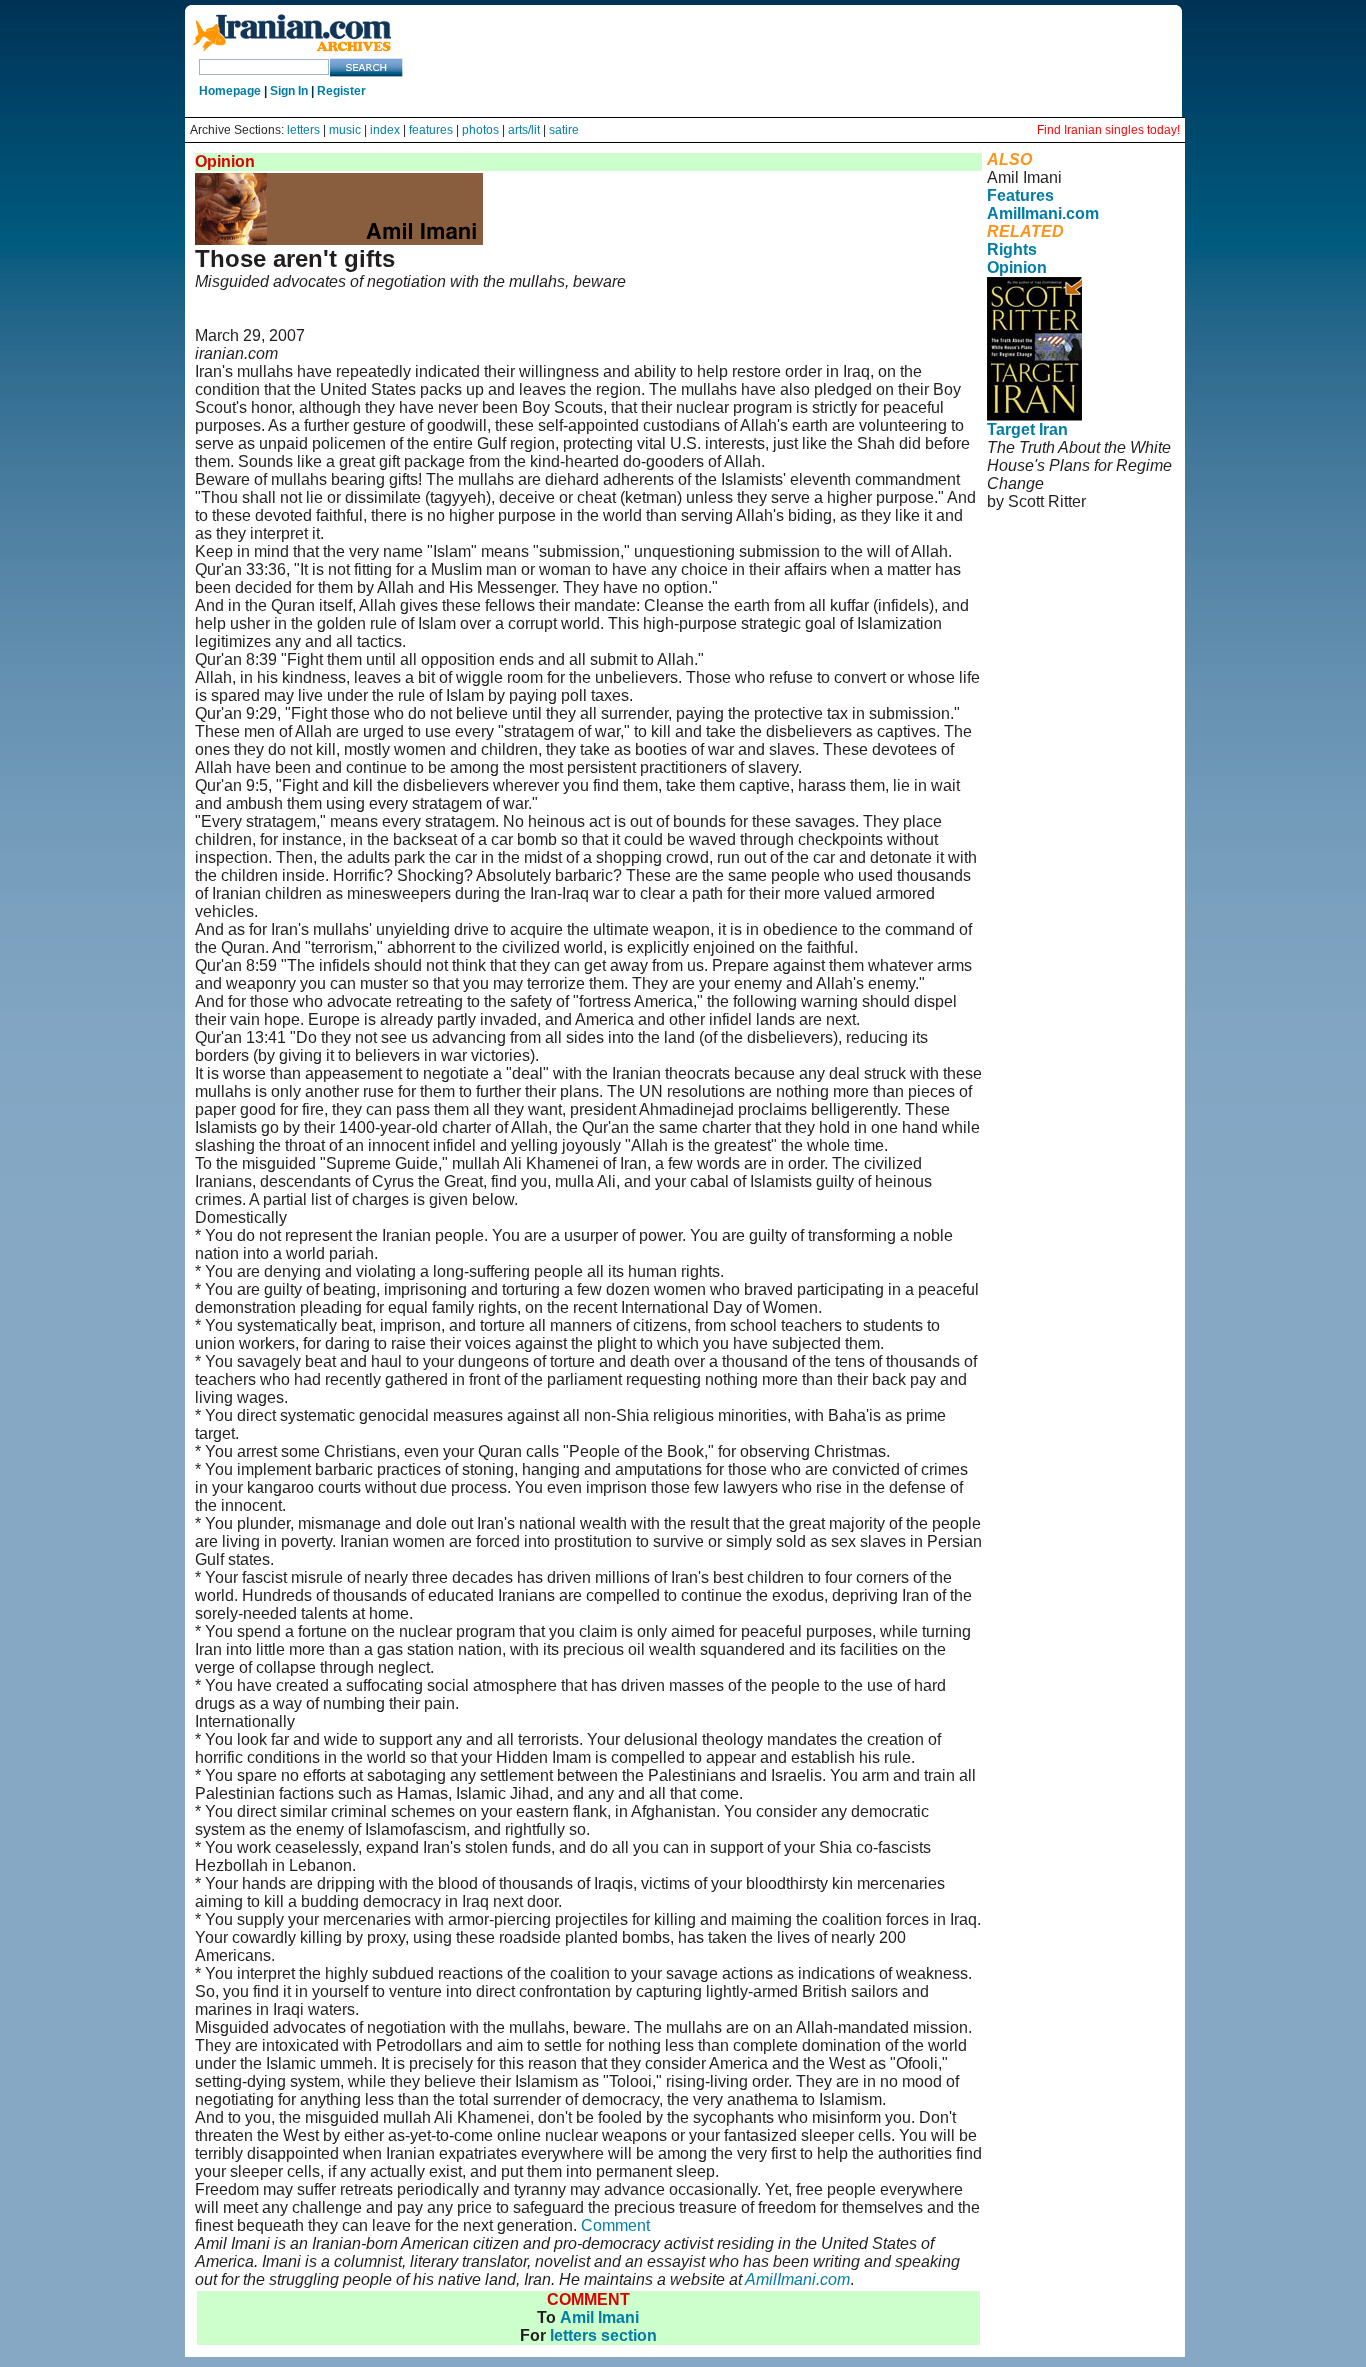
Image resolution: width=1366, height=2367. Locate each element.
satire (564, 130)
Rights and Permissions (1063, 582)
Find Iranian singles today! (1108, 130)
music (345, 130)
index (385, 130)
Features (1020, 195)
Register (341, 91)
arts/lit (524, 130)
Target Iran (1027, 429)
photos (480, 130)
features (431, 130)
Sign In (289, 91)
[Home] (292, 52)
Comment (615, 2225)
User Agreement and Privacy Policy (1070, 555)
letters (303, 130)
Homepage (230, 91)
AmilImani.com (797, 2279)
